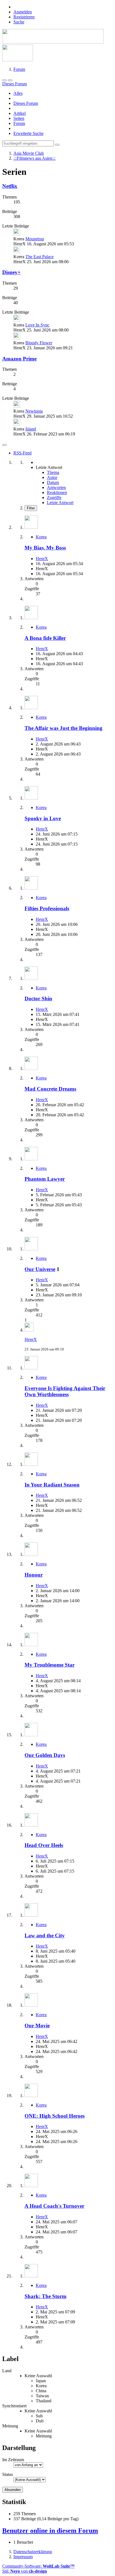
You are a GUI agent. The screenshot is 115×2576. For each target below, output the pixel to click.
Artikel (20, 113)
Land (7, 2371)
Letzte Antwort (60, 503)
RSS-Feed (22, 453)
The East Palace (39, 257)
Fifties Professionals (47, 908)
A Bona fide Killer (45, 638)
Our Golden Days (45, 1755)
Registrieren (24, 17)
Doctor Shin (38, 998)
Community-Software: (38, 2566)
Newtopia (34, 411)
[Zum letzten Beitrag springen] (29, 1330)
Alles (18, 93)
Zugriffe (54, 497)
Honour (34, 1575)
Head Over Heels (44, 1845)
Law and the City (45, 1935)
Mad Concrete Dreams (50, 1089)
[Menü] (4, 80)
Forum (19, 123)
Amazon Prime (19, 359)
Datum (53, 482)
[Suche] (10, 80)
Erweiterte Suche (28, 133)
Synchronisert (14, 2406)
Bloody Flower (39, 343)
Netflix (10, 186)
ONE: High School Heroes (55, 2116)
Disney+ (11, 272)
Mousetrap (35, 239)
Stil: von (25, 2571)
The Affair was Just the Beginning (64, 728)
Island (31, 429)
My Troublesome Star (50, 1665)
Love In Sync (37, 325)
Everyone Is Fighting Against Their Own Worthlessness (65, 1391)
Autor (52, 477)
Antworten (56, 487)
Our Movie (37, 2026)
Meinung (10, 2426)
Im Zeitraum (13, 2460)
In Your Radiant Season (52, 1485)
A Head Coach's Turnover (54, 2206)
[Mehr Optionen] (4, 445)
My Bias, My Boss (45, 548)
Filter (31, 508)
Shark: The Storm (45, 2296)
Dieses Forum (26, 103)
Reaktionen (57, 492)
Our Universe (40, 1269)
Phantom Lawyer (45, 1179)
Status (8, 2474)
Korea (41, 537)
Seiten (19, 118)
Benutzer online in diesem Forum (50, 2531)
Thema (53, 472)
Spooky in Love (43, 818)
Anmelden (23, 12)
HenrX (42, 559)
